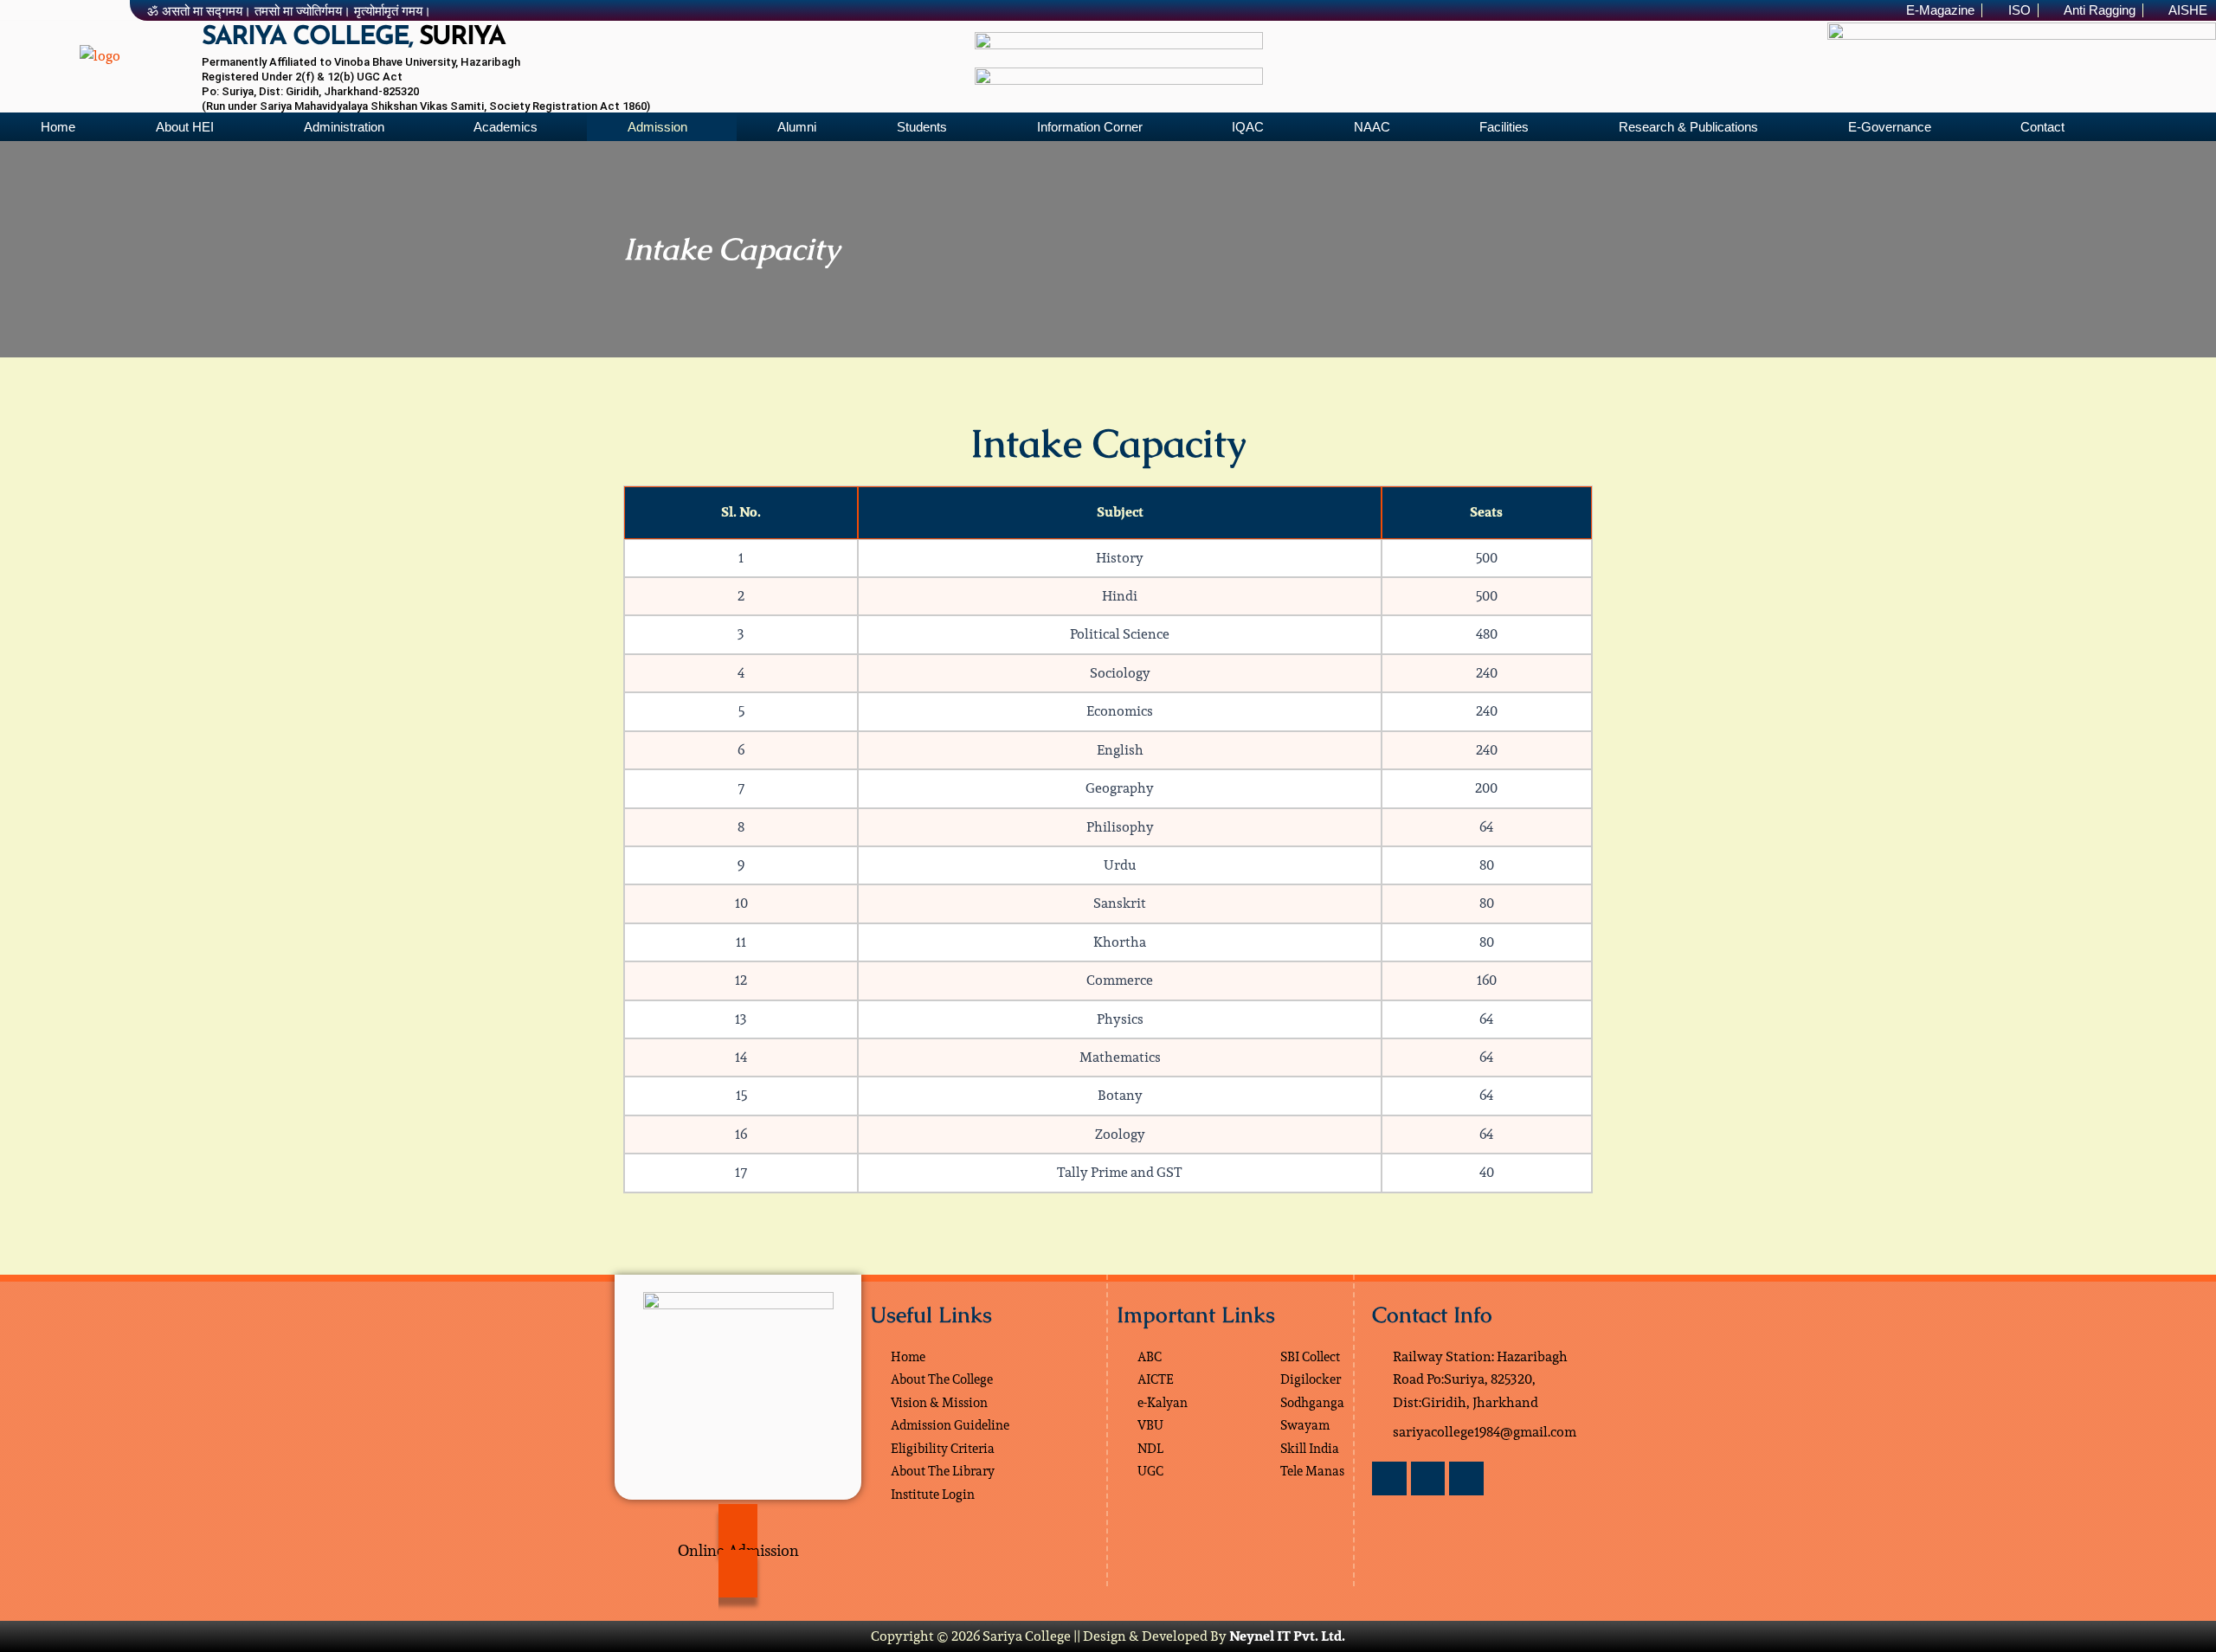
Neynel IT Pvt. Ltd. (1287, 1636)
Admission (657, 127)
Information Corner (1090, 127)
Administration (344, 127)
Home (58, 127)
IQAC (1248, 127)
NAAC (1372, 127)
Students (922, 127)
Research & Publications (1688, 127)
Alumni (797, 127)
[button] (190, 127)
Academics (506, 127)
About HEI (185, 127)
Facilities (1504, 127)
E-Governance (1890, 127)
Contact (2042, 127)
